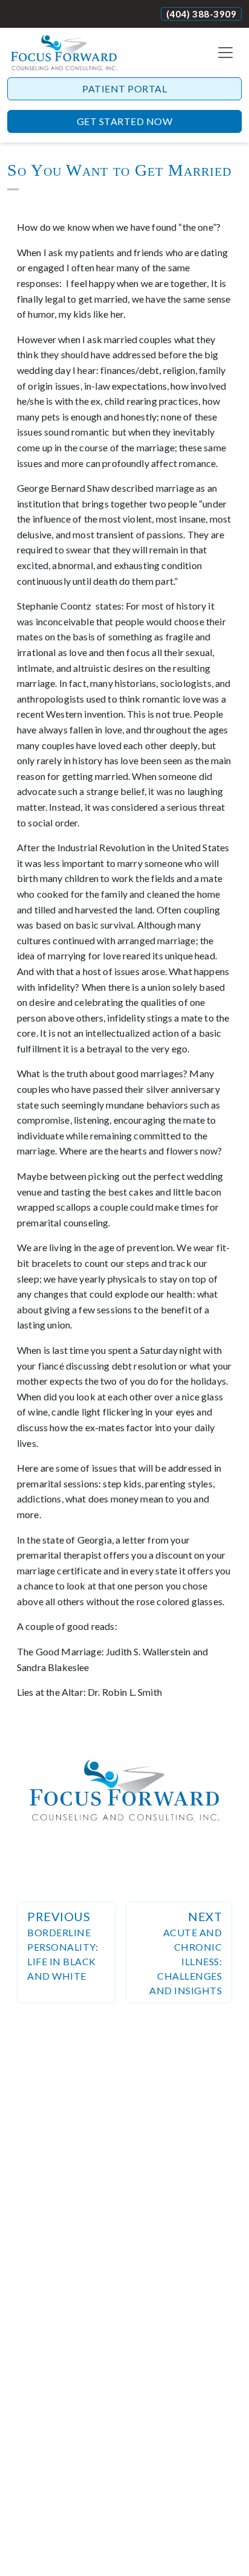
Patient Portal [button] (124, 89)
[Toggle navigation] (225, 53)
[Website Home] (64, 53)
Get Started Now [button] (125, 121)
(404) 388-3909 (201, 14)
